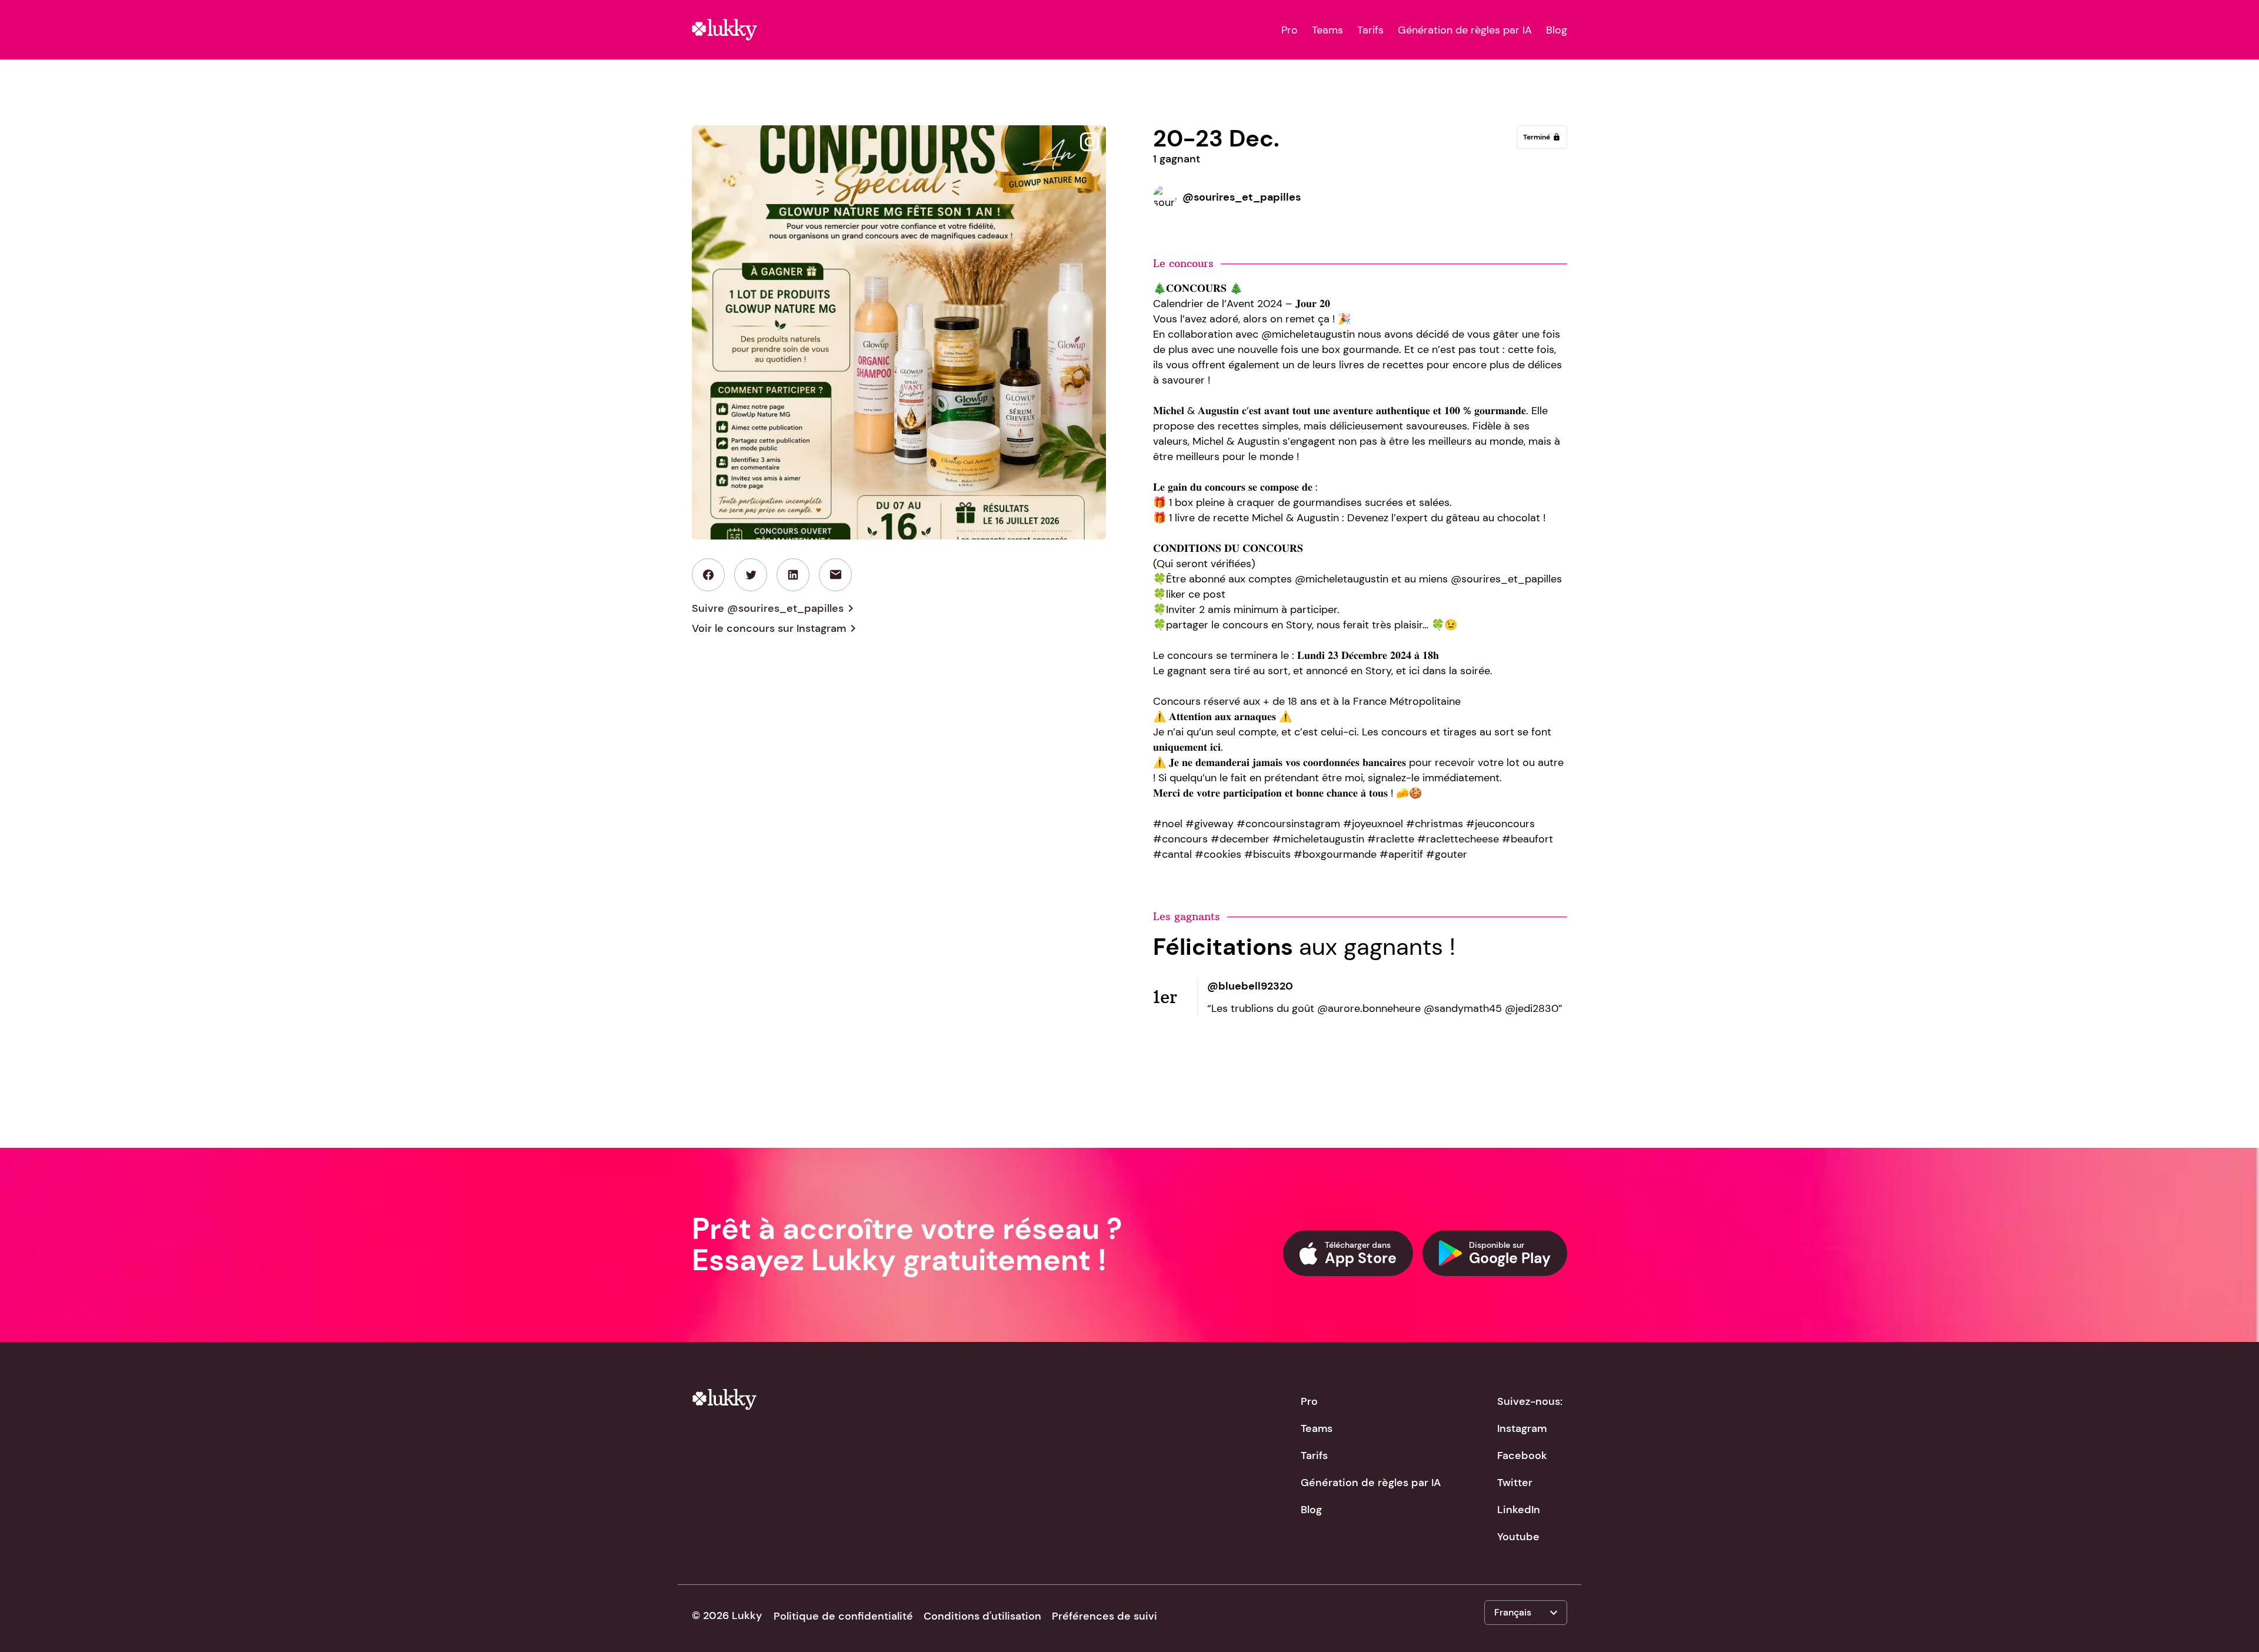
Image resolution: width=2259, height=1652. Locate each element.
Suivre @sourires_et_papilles (775, 608)
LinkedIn (1519, 1510)
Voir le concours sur (776, 628)
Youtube (1518, 1537)
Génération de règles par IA (1465, 30)
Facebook (1522, 1456)
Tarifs (1370, 30)
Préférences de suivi (1104, 1616)
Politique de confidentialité (843, 1616)
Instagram (1522, 1428)
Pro (1290, 30)
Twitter (1515, 1483)
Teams (1327, 30)
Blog (1557, 30)
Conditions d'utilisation (982, 1616)
